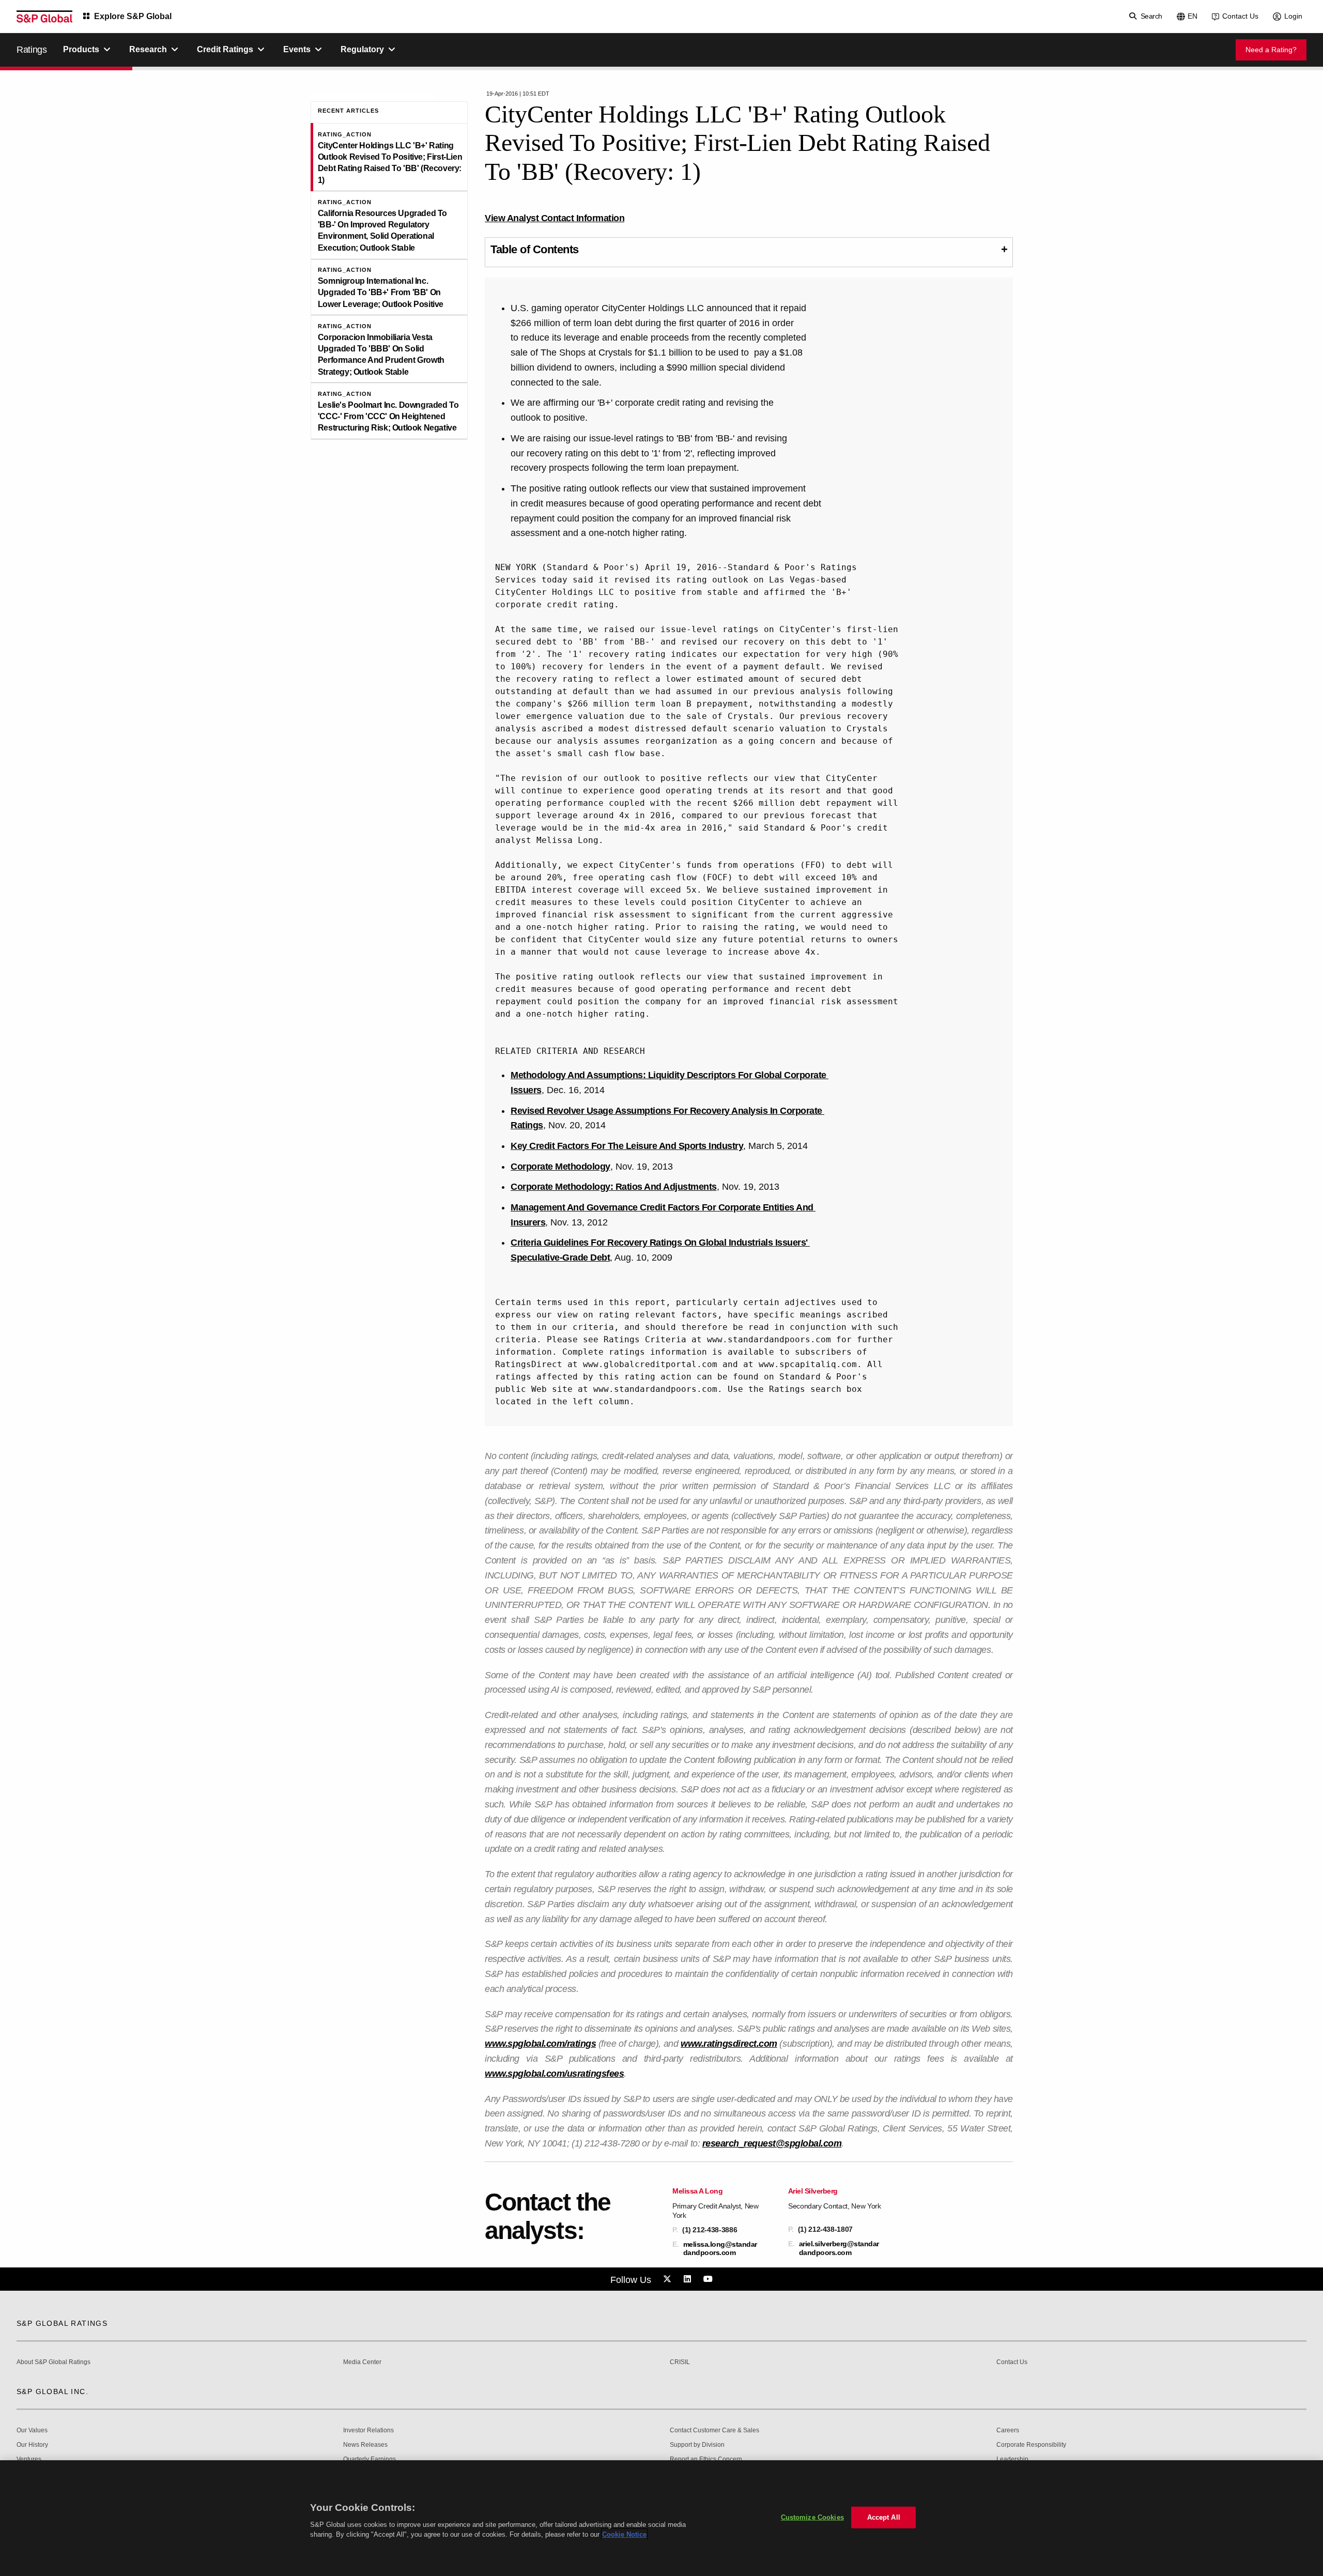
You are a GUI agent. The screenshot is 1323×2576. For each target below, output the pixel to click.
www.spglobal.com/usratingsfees (554, 2074)
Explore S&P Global (133, 16)
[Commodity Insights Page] (669, 2279)
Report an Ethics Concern (706, 2459)
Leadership (1012, 2459)
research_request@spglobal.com (772, 2143)
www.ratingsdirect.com (729, 2044)
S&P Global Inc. (52, 2391)
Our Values (32, 2431)
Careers (1008, 2431)
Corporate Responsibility (1031, 2445)
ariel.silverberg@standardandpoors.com (839, 2248)
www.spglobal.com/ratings (540, 2044)
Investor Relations (368, 2431)
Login (1293, 16)
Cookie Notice (624, 2534)
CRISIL (680, 2362)
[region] (661, 2518)
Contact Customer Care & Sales (714, 2431)
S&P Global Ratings (62, 2323)
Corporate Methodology (560, 1167)
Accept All (884, 2517)
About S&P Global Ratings (53, 2362)
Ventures (29, 2459)
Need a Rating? (1271, 50)
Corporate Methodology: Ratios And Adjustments (614, 1187)
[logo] (44, 17)
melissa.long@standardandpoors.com (720, 2248)
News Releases (365, 2445)
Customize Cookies (812, 2517)
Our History (32, 2445)
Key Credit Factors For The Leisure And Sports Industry (627, 1146)
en (1193, 16)
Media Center (362, 2362)
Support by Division (697, 2445)
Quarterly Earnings (370, 2459)
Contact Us (1240, 16)
